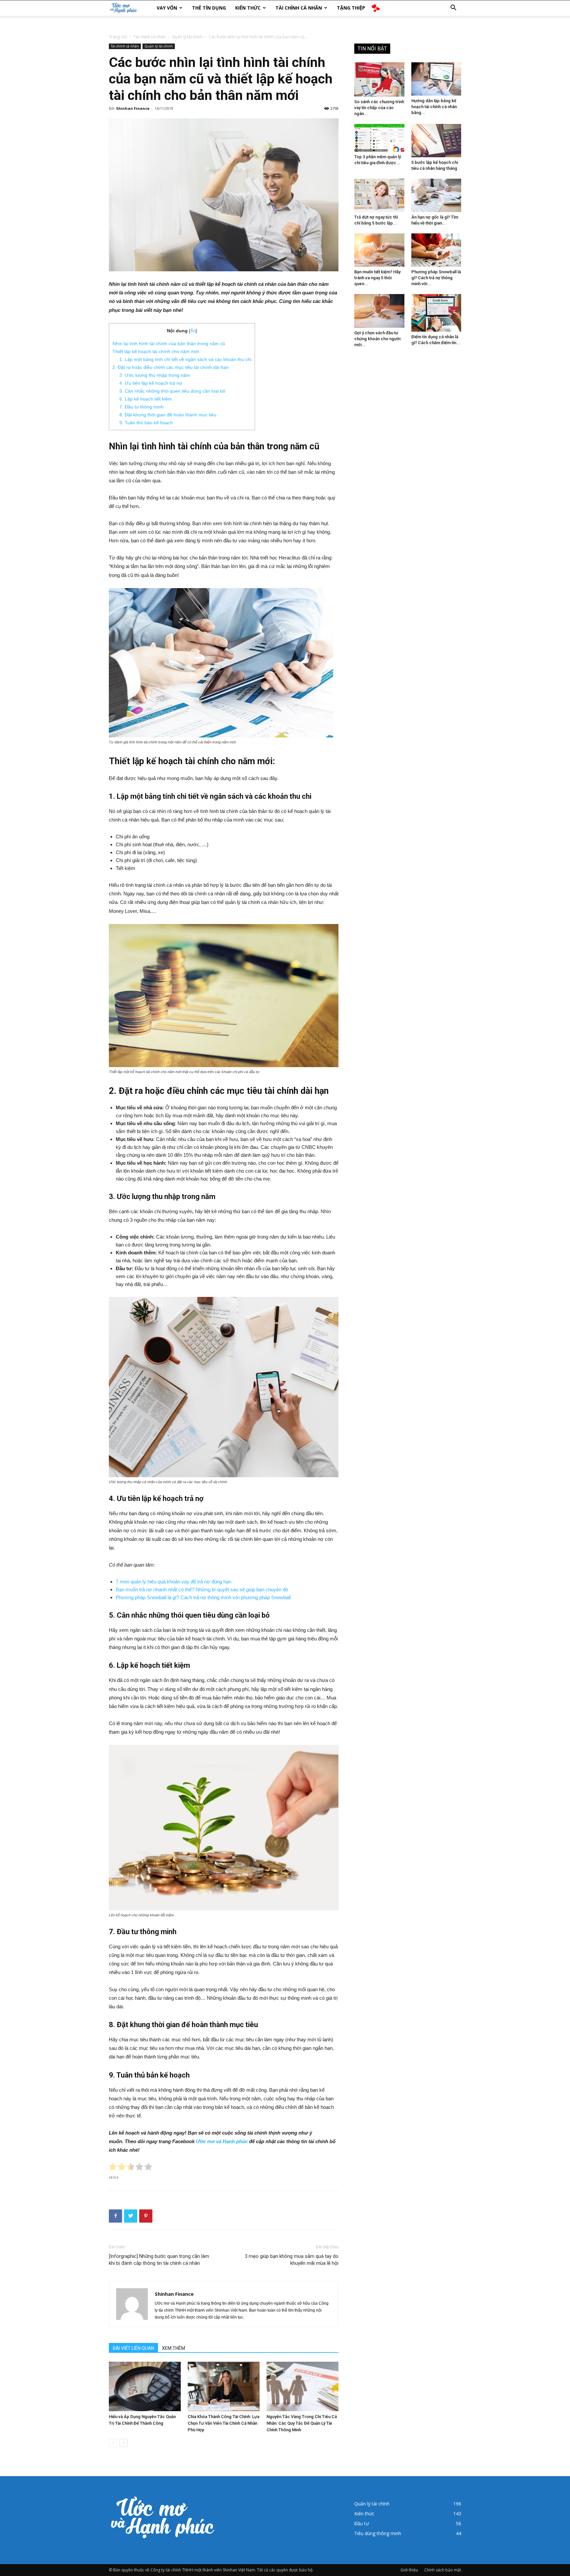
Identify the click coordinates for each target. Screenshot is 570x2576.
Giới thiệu (409, 2570)
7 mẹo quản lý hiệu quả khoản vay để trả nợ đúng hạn (174, 1582)
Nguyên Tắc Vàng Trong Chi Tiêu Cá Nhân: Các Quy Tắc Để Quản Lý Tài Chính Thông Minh (302, 2423)
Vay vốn (167, 8)
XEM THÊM (174, 2348)
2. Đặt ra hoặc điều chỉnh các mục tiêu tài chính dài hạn (171, 367)
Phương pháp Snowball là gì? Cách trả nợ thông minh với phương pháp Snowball (203, 1597)
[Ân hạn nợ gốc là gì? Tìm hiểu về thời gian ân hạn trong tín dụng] (436, 195)
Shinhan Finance (133, 108)
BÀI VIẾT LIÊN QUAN (133, 2348)
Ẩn (193, 331)
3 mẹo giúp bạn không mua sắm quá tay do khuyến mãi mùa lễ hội (292, 2260)
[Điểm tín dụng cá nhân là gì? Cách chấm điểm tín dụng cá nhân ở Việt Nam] (436, 313)
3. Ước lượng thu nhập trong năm (155, 375)
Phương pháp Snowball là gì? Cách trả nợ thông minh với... (436, 278)
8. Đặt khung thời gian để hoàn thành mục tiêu (168, 415)
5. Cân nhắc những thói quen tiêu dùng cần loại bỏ (172, 391)
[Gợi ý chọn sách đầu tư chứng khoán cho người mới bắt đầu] (379, 311)
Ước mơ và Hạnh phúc (222, 2141)
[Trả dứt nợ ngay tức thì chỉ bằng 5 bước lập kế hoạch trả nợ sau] (379, 195)
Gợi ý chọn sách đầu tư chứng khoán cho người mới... (377, 339)
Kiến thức (248, 8)
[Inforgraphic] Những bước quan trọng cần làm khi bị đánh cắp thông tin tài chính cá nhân (159, 2260)
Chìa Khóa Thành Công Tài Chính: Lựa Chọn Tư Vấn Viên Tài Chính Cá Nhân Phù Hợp (223, 2423)
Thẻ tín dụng (209, 8)
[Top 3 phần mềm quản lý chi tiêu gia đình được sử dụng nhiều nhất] (379, 138)
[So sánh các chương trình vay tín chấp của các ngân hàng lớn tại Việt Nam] (379, 79)
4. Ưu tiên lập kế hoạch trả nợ (151, 383)
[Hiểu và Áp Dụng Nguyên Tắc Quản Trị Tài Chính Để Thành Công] (145, 2386)
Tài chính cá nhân (299, 8)
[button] (453, 8)
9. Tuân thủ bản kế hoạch (146, 423)
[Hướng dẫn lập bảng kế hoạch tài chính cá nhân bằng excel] (436, 79)
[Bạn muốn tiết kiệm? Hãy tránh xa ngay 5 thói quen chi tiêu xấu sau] (379, 250)
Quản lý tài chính (187, 37)
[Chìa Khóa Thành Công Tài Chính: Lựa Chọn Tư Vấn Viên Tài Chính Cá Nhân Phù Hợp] (224, 2386)
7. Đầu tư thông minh (142, 407)
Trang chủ (118, 37)
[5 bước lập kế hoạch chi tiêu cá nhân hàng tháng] (436, 141)
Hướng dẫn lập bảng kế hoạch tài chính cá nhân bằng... (434, 107)
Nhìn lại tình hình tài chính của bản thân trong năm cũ (169, 344)
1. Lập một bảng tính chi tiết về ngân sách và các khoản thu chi (185, 359)
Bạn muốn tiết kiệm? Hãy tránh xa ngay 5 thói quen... (377, 278)
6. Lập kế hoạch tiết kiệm (146, 399)
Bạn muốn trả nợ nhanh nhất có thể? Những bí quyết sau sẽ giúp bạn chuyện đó (202, 1589)
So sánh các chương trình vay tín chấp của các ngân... (379, 108)
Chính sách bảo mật (443, 2570)
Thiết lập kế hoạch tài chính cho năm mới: (156, 351)
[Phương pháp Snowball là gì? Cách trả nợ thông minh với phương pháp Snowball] (436, 250)
